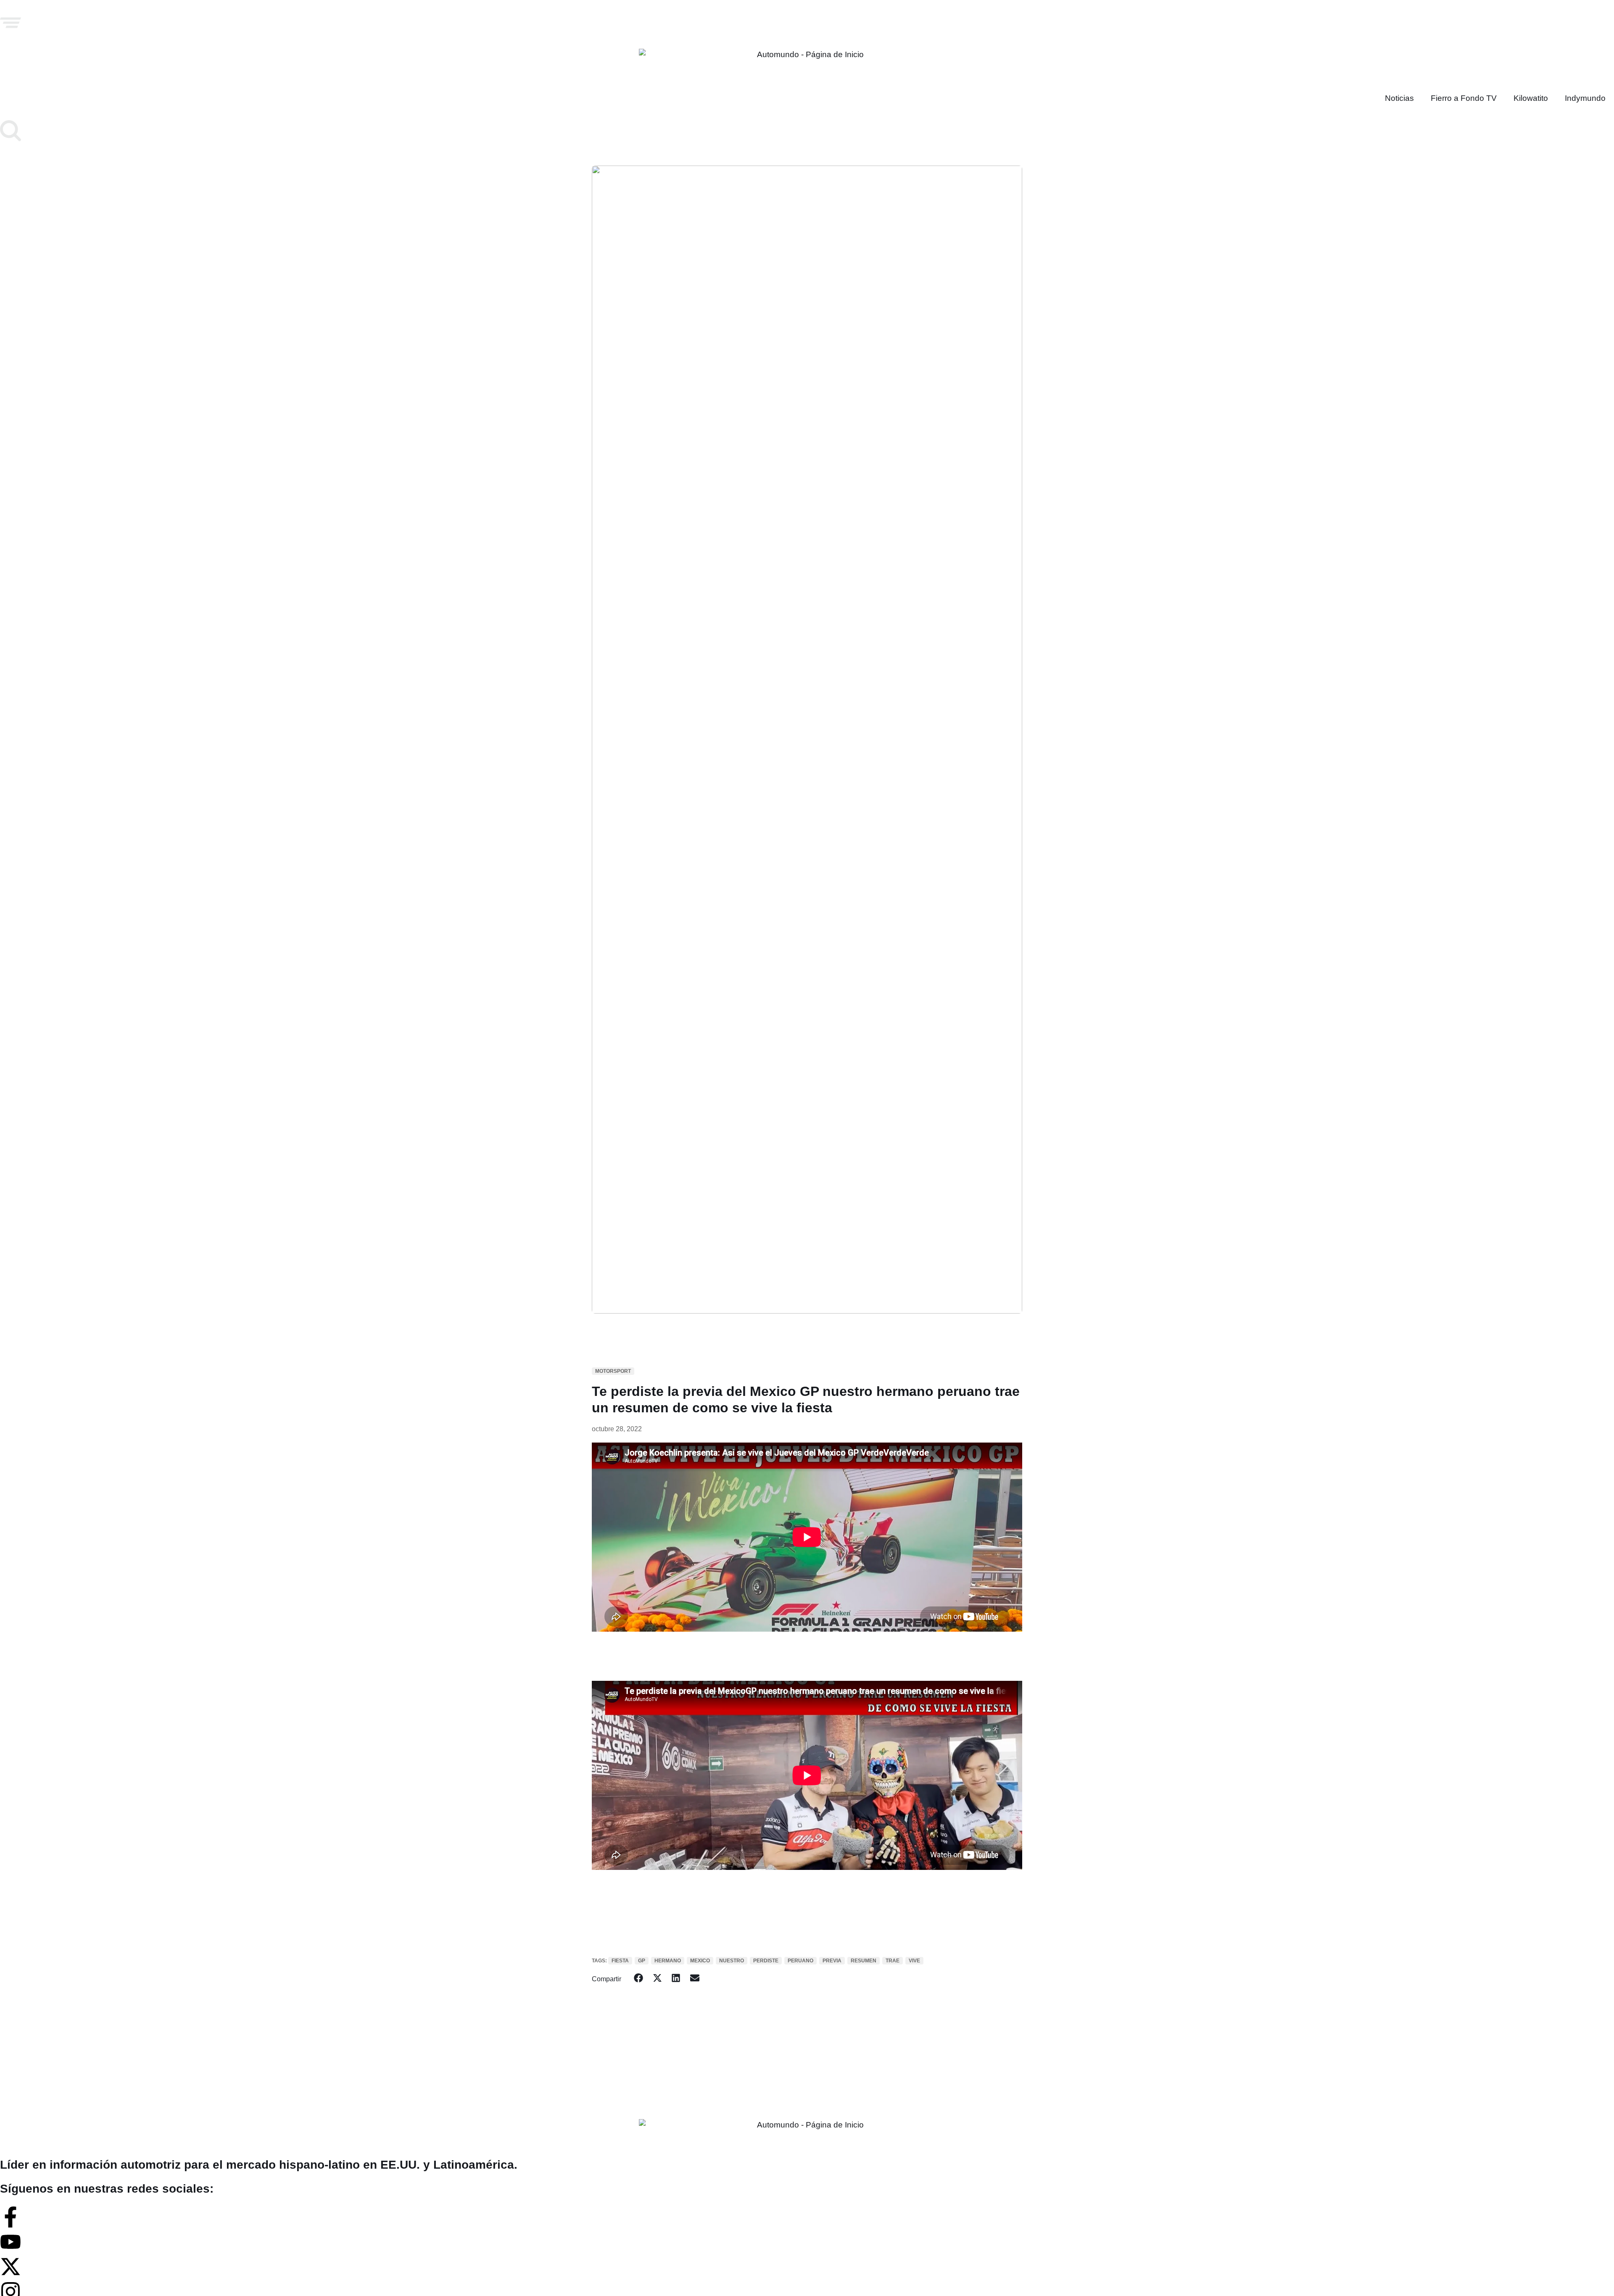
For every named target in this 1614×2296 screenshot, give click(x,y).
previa (832, 1961)
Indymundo (1585, 98)
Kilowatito (1531, 98)
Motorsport (613, 1371)
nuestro (732, 1961)
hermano (668, 1961)
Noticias (1399, 98)
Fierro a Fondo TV (1464, 98)
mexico (700, 1961)
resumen (864, 1961)
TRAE (893, 1961)
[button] (639, 1978)
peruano (800, 1961)
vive (914, 1961)
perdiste (766, 1961)
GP (642, 1961)
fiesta (620, 1961)
